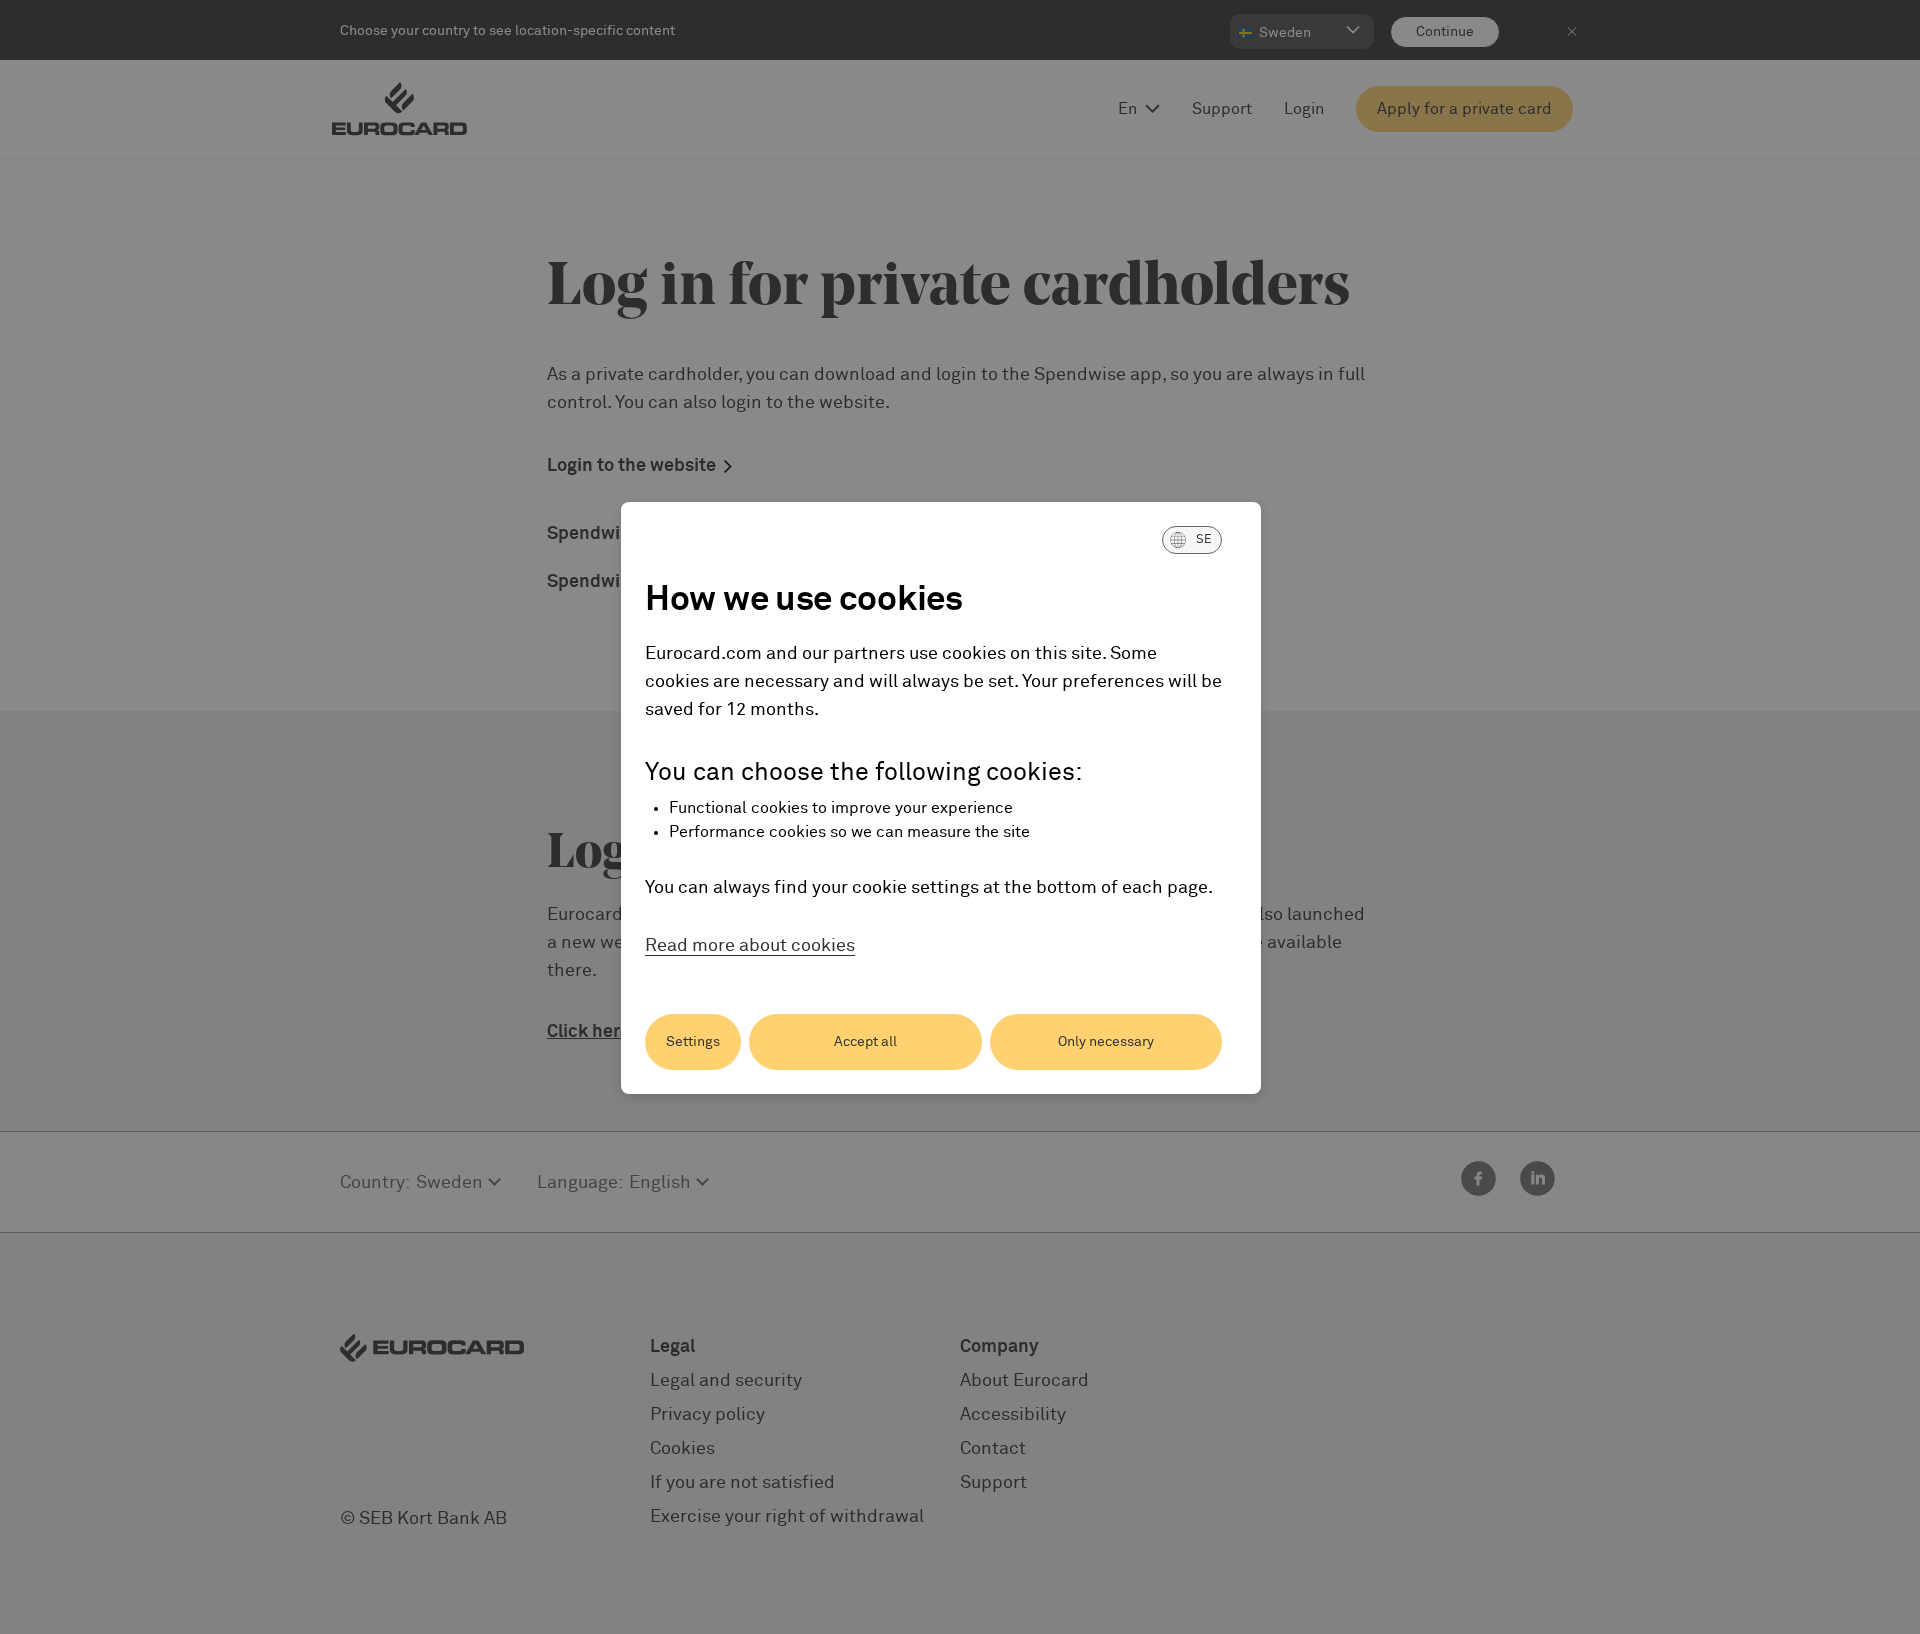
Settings (693, 1042)
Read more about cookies (750, 946)
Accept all (865, 1042)
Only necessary (1106, 1042)
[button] (1192, 540)
